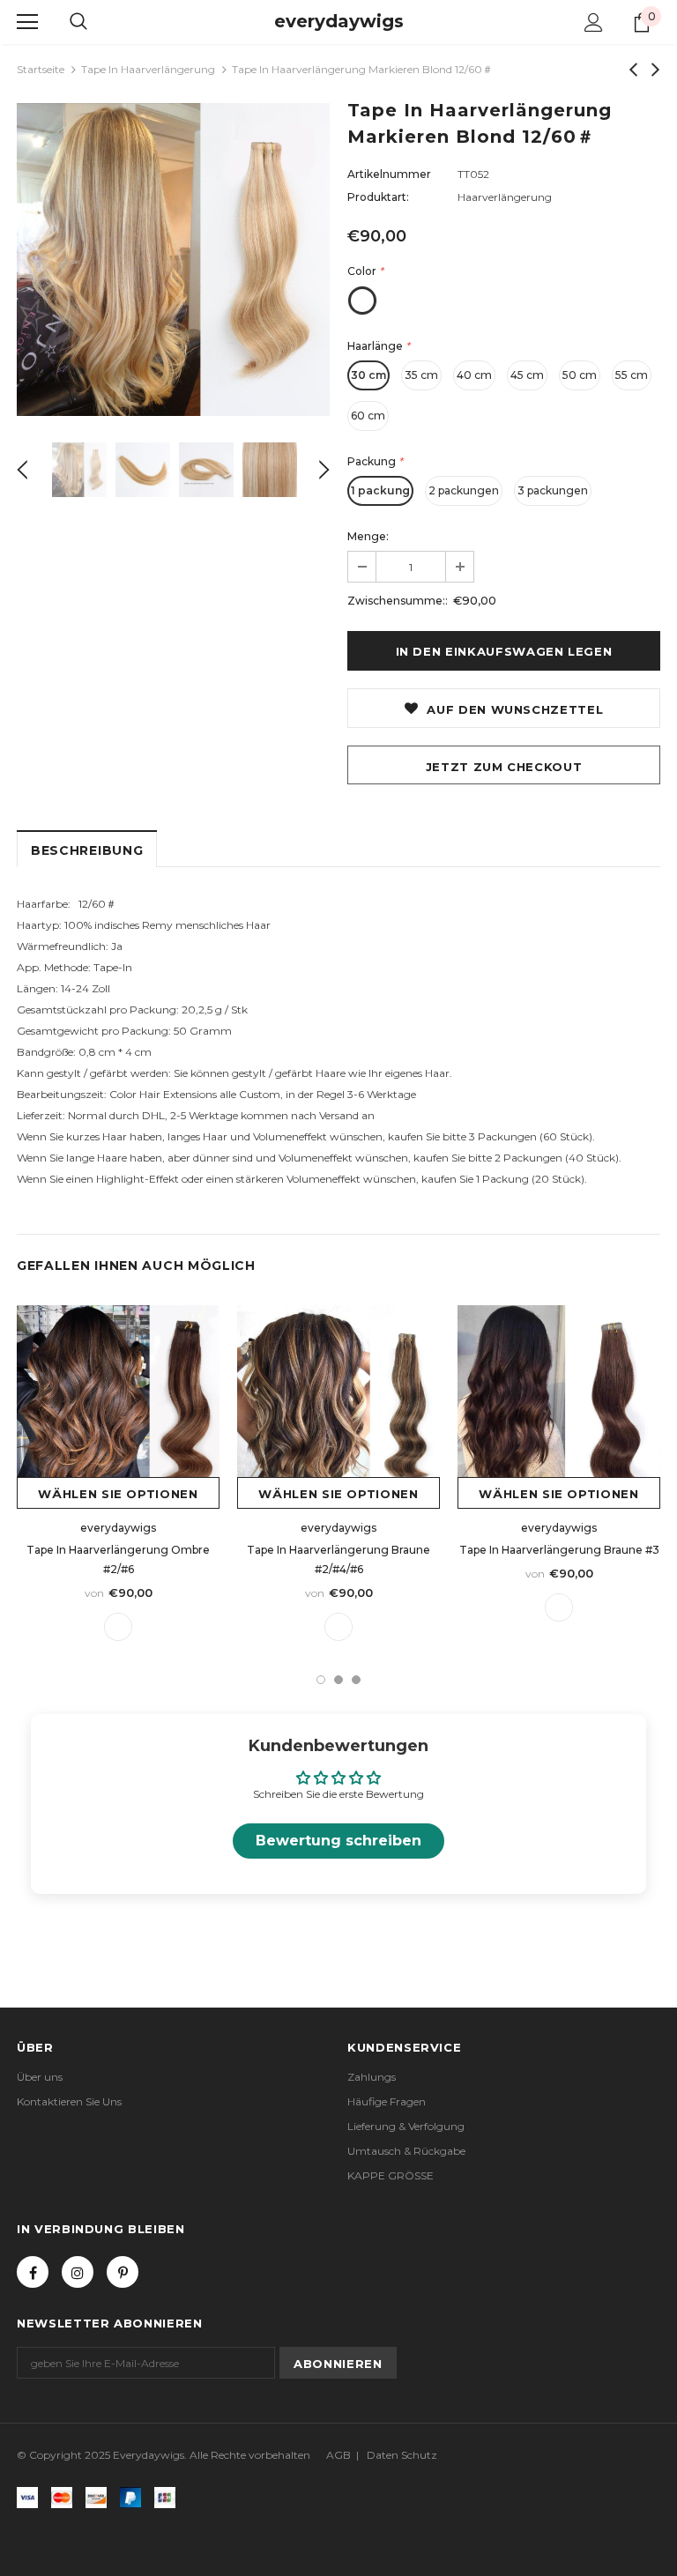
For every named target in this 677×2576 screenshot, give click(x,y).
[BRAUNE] (118, 1627)
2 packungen (464, 490)
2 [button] (338, 1680)
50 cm (580, 375)
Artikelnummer (389, 174)
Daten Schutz (402, 2455)
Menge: (368, 536)
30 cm (368, 375)
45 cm (527, 375)
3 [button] (356, 1680)
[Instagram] (78, 2272)
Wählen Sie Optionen (118, 1494)
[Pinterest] (123, 2272)
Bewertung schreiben (338, 1841)
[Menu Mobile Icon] (27, 22)
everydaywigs (339, 21)
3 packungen (553, 490)
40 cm (474, 375)
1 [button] (321, 1680)
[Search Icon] (78, 22)
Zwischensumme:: (398, 601)
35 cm (421, 375)
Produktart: (378, 197)
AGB (338, 2455)
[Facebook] (33, 2272)
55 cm (632, 375)
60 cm (368, 416)
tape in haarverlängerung (148, 69)
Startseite (41, 69)
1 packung (380, 490)
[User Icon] (594, 22)
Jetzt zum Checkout (504, 767)
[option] (173, 260)
